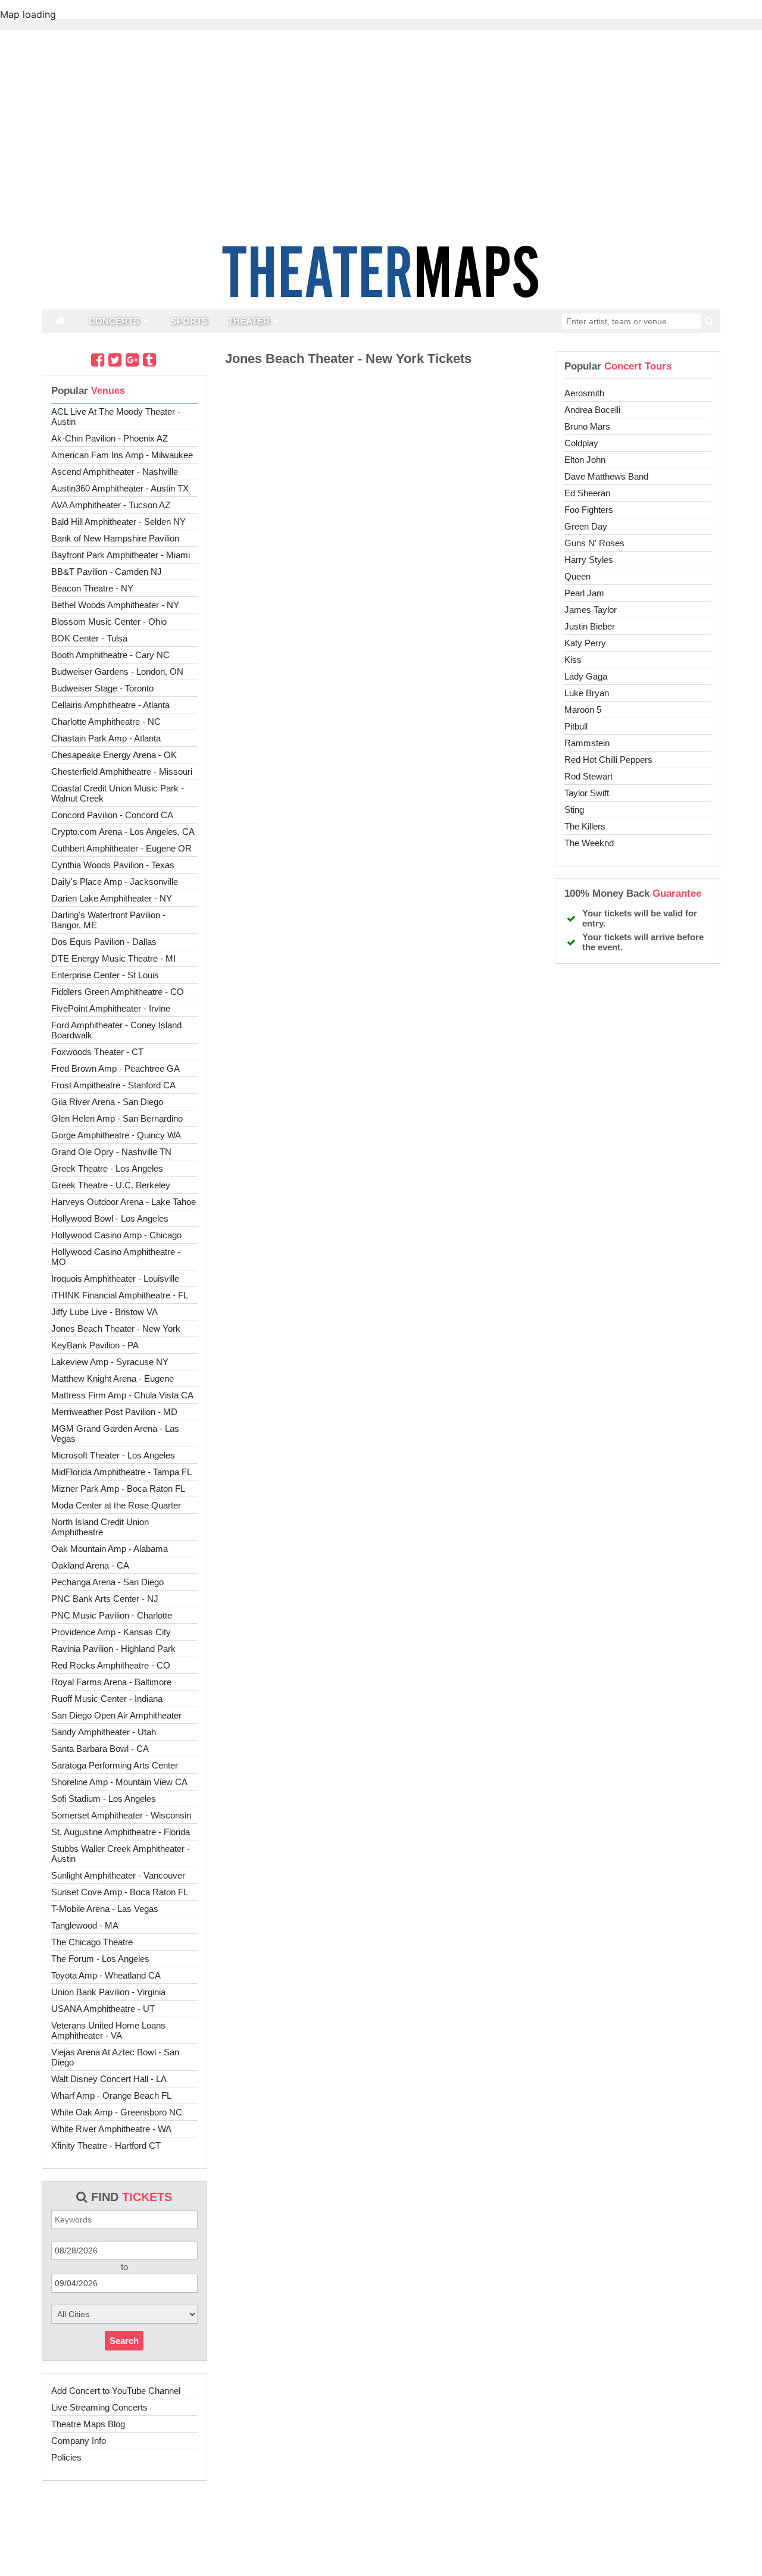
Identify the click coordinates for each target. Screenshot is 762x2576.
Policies (66, 2457)
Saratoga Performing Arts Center (115, 1765)
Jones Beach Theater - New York (116, 1328)
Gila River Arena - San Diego (107, 1102)
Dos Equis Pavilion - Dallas (104, 942)
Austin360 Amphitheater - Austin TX (120, 488)
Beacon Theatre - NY (92, 588)
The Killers (585, 826)
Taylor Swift (587, 793)
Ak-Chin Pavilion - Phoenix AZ (110, 438)
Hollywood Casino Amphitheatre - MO (116, 1257)
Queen (577, 576)
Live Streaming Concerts (99, 2407)
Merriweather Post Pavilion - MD (114, 1412)
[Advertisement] (381, 2537)
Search (124, 2341)
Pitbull (576, 726)
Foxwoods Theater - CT (97, 1052)
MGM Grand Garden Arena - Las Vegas (115, 1433)
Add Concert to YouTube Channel (116, 2391)
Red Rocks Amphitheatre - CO (111, 1665)
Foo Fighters (589, 510)
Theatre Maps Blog (88, 2424)
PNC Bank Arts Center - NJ (105, 1599)
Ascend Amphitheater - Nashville (115, 472)
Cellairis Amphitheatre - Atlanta (110, 705)
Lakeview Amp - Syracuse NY (110, 1362)
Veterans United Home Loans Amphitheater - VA (108, 2030)
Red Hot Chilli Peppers (608, 760)
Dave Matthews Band (606, 476)
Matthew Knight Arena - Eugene (113, 1378)
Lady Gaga (586, 676)
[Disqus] (381, 537)
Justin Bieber (590, 626)
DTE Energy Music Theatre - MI (113, 958)
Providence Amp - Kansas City (111, 1632)
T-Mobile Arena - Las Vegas (105, 1909)
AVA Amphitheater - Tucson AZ (111, 505)
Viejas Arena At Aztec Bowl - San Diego (115, 2057)
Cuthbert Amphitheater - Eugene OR (121, 848)
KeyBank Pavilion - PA (95, 1345)
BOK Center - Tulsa (89, 638)
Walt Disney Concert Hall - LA (109, 2079)
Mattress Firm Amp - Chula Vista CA (122, 1395)
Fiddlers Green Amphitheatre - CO (118, 992)
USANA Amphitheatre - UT (103, 2009)
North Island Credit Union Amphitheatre (100, 1527)
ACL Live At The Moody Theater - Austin (116, 417)
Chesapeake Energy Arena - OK (114, 755)
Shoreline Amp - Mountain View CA (119, 1782)
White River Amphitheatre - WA (111, 2129)
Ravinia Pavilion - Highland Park (113, 1649)
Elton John (585, 460)
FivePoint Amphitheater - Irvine (111, 1008)
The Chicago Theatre (92, 1942)
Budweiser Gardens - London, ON (117, 672)
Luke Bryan (587, 693)
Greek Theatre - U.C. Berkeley (111, 1185)
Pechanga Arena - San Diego (107, 1582)
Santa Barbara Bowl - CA (100, 1749)
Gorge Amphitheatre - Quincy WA (116, 1135)
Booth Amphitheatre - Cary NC (110, 655)
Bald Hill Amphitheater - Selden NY (118, 522)
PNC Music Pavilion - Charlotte (112, 1615)
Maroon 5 (583, 710)
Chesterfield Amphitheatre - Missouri (122, 771)
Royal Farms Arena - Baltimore (111, 1682)
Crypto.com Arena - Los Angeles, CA (123, 832)
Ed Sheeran (587, 493)
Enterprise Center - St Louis (105, 975)
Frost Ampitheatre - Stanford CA (113, 1085)
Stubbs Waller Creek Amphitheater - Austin (121, 1854)
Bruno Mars (587, 426)
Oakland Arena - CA (90, 1565)
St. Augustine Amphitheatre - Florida (121, 1832)
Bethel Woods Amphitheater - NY (115, 605)
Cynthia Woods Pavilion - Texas (113, 865)
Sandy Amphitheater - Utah (104, 1732)
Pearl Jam (584, 593)
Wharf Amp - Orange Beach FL (111, 2095)
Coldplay (581, 443)
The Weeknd (589, 843)
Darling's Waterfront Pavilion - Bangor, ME (108, 920)
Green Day (586, 526)
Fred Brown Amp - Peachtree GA (115, 1068)
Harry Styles (589, 560)
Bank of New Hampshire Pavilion (115, 538)
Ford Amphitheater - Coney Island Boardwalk (116, 1030)
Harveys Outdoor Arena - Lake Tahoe (124, 1202)
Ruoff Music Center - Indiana (107, 1699)
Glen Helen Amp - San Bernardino (117, 1118)
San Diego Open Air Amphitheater (116, 1715)
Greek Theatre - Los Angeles (107, 1168)
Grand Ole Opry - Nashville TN (111, 1152)
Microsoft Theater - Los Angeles (113, 1455)
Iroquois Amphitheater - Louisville (115, 1278)
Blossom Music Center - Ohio (109, 622)
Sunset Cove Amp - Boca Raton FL (120, 1892)
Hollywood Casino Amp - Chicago (116, 1235)
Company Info (79, 2441)
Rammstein (587, 743)
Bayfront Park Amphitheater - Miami (121, 555)
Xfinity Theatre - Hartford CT (106, 2145)
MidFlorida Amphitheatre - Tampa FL (121, 1472)
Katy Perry (585, 643)
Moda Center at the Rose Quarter (116, 1505)
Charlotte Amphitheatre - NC (106, 722)
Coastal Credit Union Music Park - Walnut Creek (118, 793)
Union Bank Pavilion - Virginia (108, 1992)
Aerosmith (584, 393)
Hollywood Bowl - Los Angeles (110, 1218)
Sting (574, 810)
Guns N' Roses (594, 543)
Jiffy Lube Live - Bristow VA (104, 1312)
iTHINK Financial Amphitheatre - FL (120, 1295)
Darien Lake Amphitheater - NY (112, 898)
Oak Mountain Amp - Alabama (110, 1549)
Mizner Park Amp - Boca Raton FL (118, 1489)
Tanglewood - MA (85, 1925)
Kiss (573, 660)
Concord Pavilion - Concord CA (112, 815)
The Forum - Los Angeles (100, 1959)
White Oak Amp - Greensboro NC (117, 2112)
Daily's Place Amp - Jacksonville (115, 882)
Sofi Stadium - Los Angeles (104, 1799)
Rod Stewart (588, 776)
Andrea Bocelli (592, 410)
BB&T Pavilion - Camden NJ (107, 572)
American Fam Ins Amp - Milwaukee (122, 455)
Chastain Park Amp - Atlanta (106, 738)
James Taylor (591, 610)
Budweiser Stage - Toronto (102, 688)
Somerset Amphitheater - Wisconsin (121, 1815)
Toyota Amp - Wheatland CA (106, 1975)
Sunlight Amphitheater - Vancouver (118, 1875)
